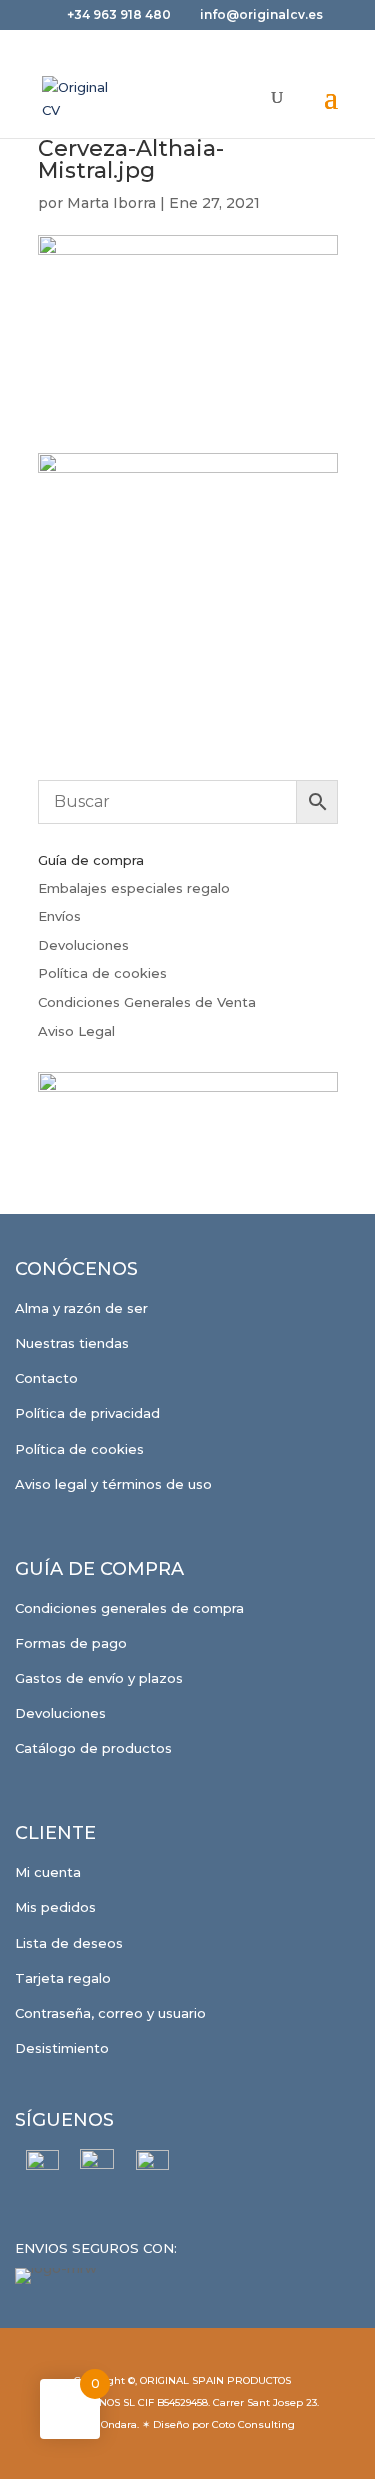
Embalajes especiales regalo (134, 888)
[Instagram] (97, 2166)
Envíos (59, 916)
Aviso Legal (76, 1031)
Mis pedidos (55, 1907)
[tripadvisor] (152, 2166)
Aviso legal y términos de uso (113, 1484)
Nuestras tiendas (72, 1343)
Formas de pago (71, 1643)
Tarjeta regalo (63, 1978)
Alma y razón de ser (81, 1308)
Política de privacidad (87, 1413)
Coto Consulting (253, 2424)
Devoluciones (83, 945)
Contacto (46, 1378)
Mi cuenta (48, 1872)
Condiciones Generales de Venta (147, 1002)
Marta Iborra (111, 203)
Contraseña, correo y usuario (110, 2013)
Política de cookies (102, 973)
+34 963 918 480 (120, 14)
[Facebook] (42, 2166)
